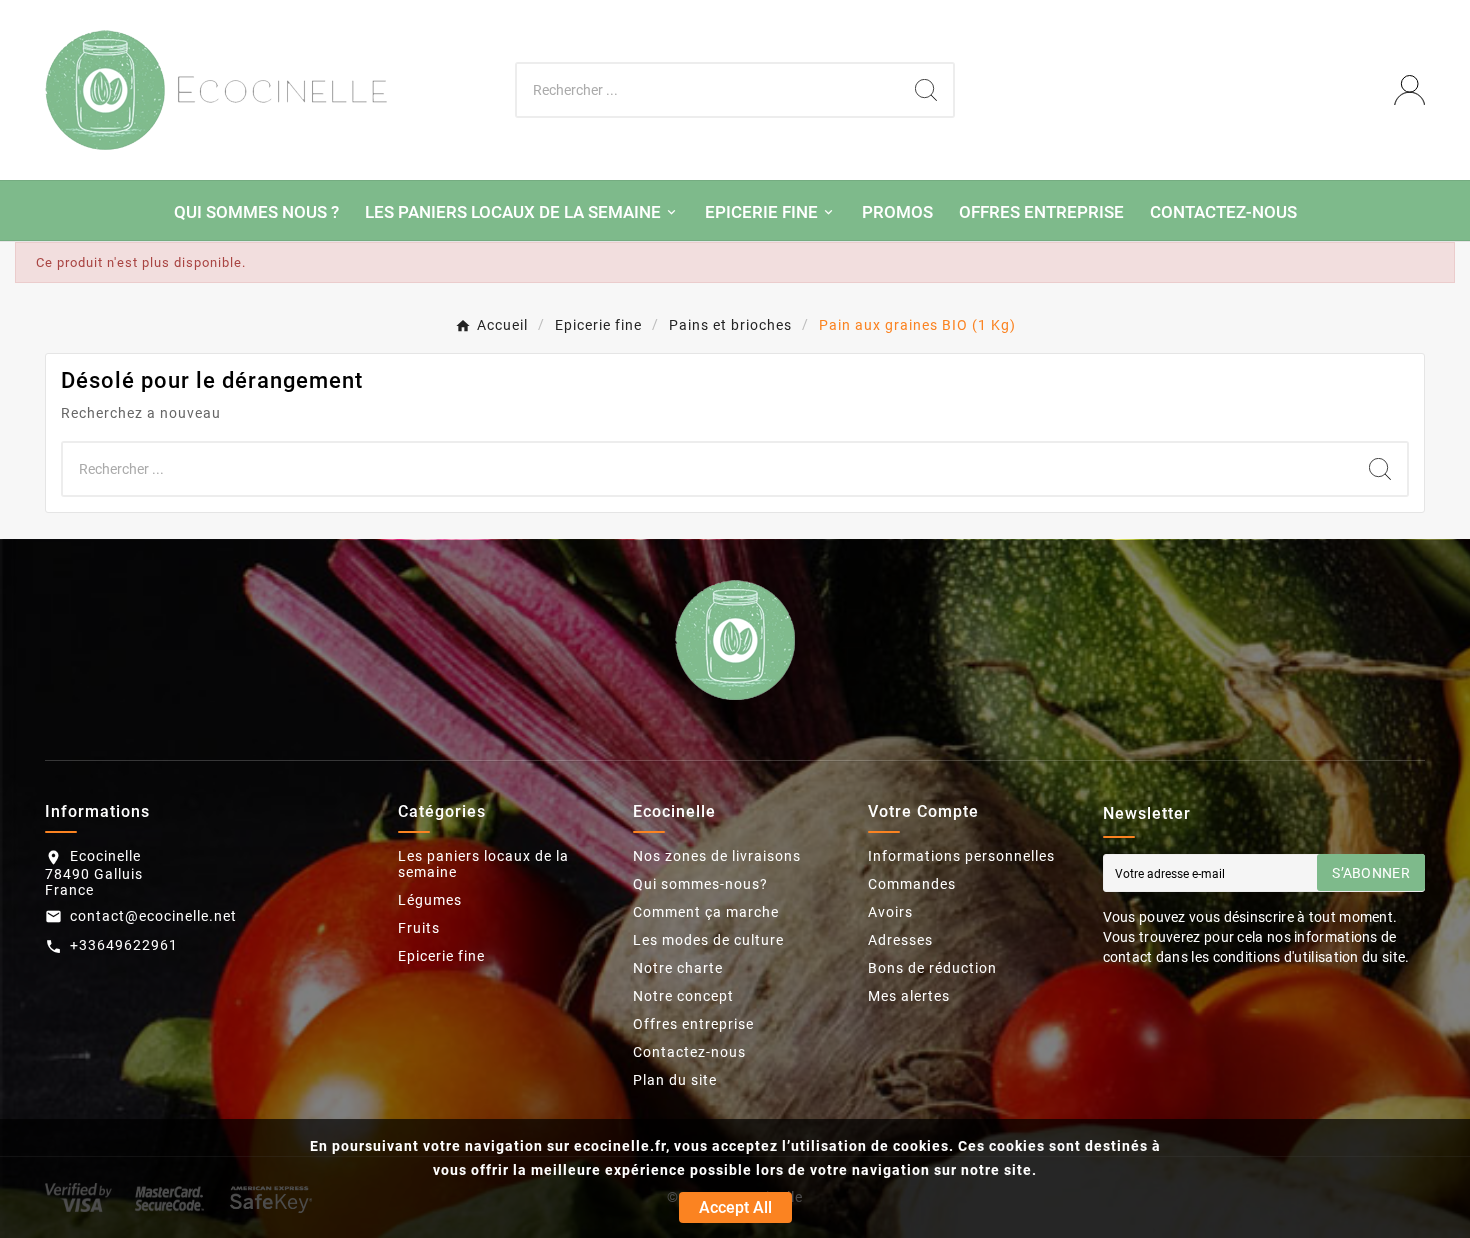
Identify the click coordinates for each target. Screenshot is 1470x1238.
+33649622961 (124, 945)
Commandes (912, 884)
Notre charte (678, 968)
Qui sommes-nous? (700, 884)
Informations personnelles (961, 856)
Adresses (900, 940)
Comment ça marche (706, 912)
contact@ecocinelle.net (153, 916)
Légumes (430, 900)
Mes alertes (909, 996)
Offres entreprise (693, 1024)
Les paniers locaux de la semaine (483, 864)
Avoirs (890, 912)
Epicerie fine (441, 956)
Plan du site (675, 1080)
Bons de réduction (932, 968)
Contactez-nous (689, 1052)
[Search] (926, 90)
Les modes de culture (708, 940)
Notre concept (683, 996)
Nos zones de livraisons (717, 856)
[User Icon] (1409, 90)
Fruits (419, 928)
